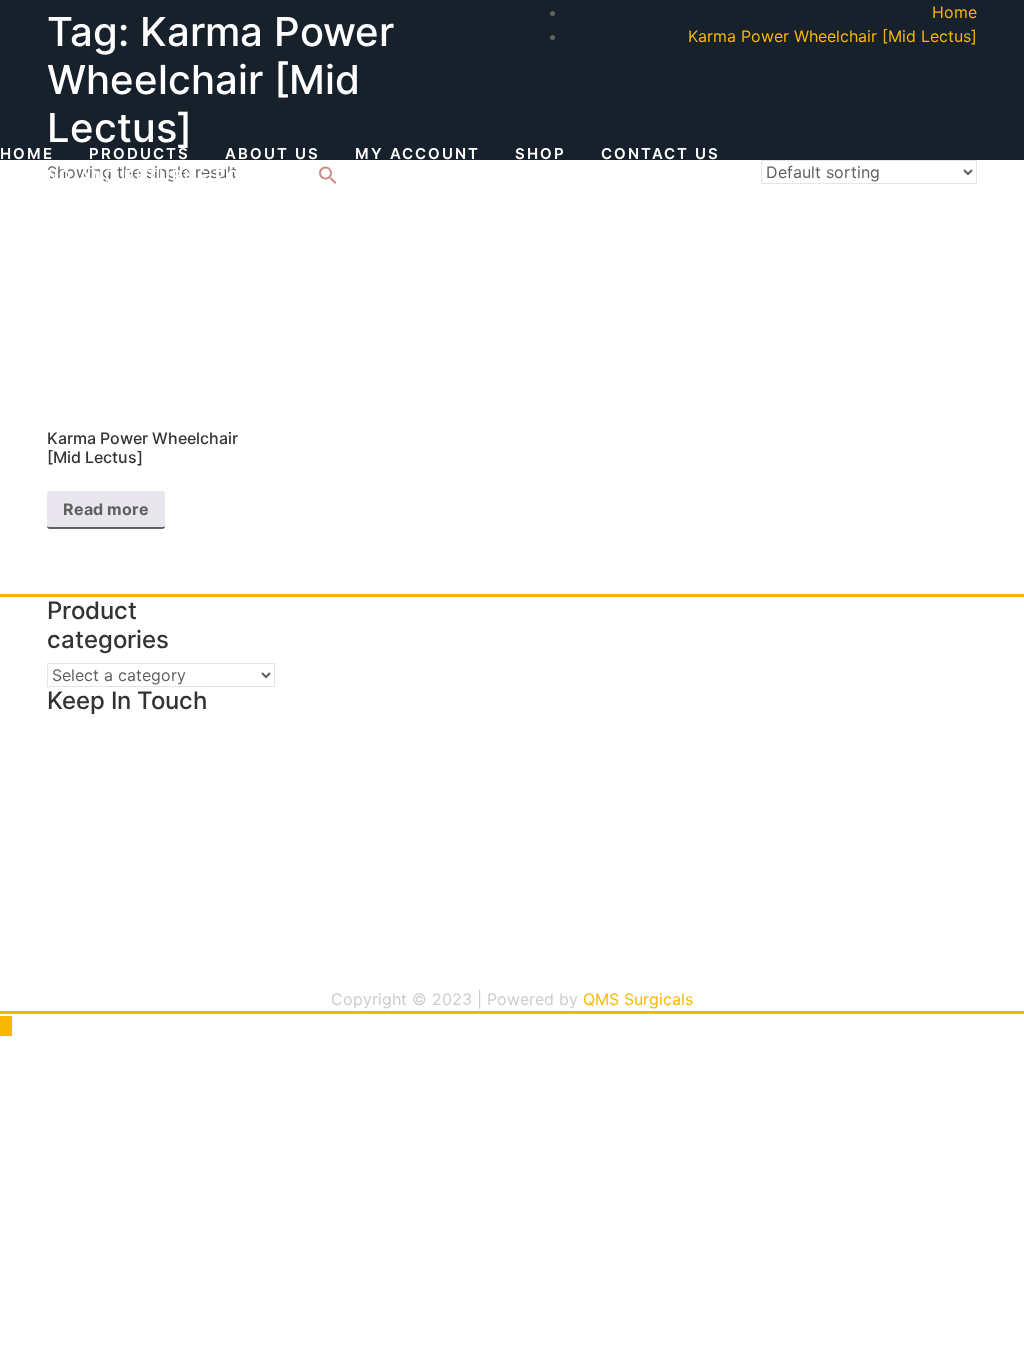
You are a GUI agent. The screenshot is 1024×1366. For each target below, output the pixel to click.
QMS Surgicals (638, 999)
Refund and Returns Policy (141, 175)
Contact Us (660, 153)
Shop (540, 153)
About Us (272, 153)
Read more (106, 509)
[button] (328, 179)
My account (417, 153)
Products (139, 153)
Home (27, 153)
